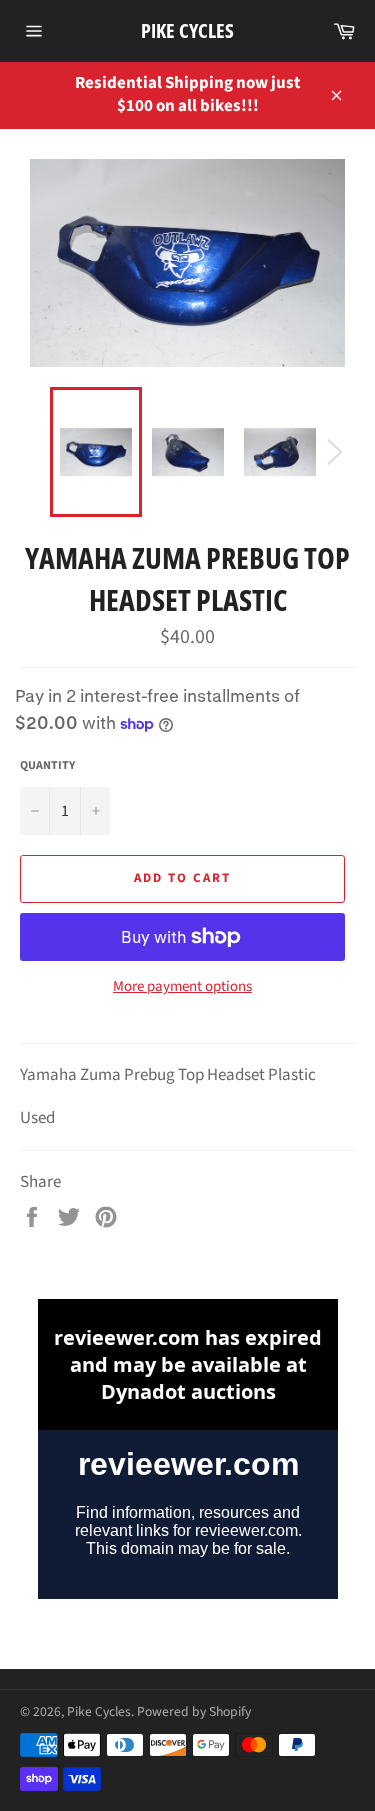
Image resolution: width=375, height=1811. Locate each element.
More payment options (182, 987)
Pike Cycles (187, 30)
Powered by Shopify (194, 1711)
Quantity (47, 766)
